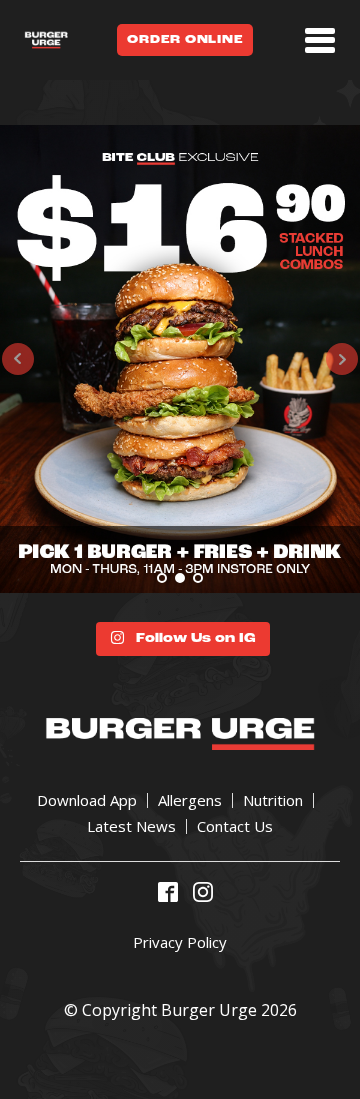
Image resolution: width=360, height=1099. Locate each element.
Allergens (190, 800)
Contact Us (235, 826)
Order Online (185, 40)
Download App (87, 800)
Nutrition (273, 800)
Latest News (131, 826)
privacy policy (180, 942)
